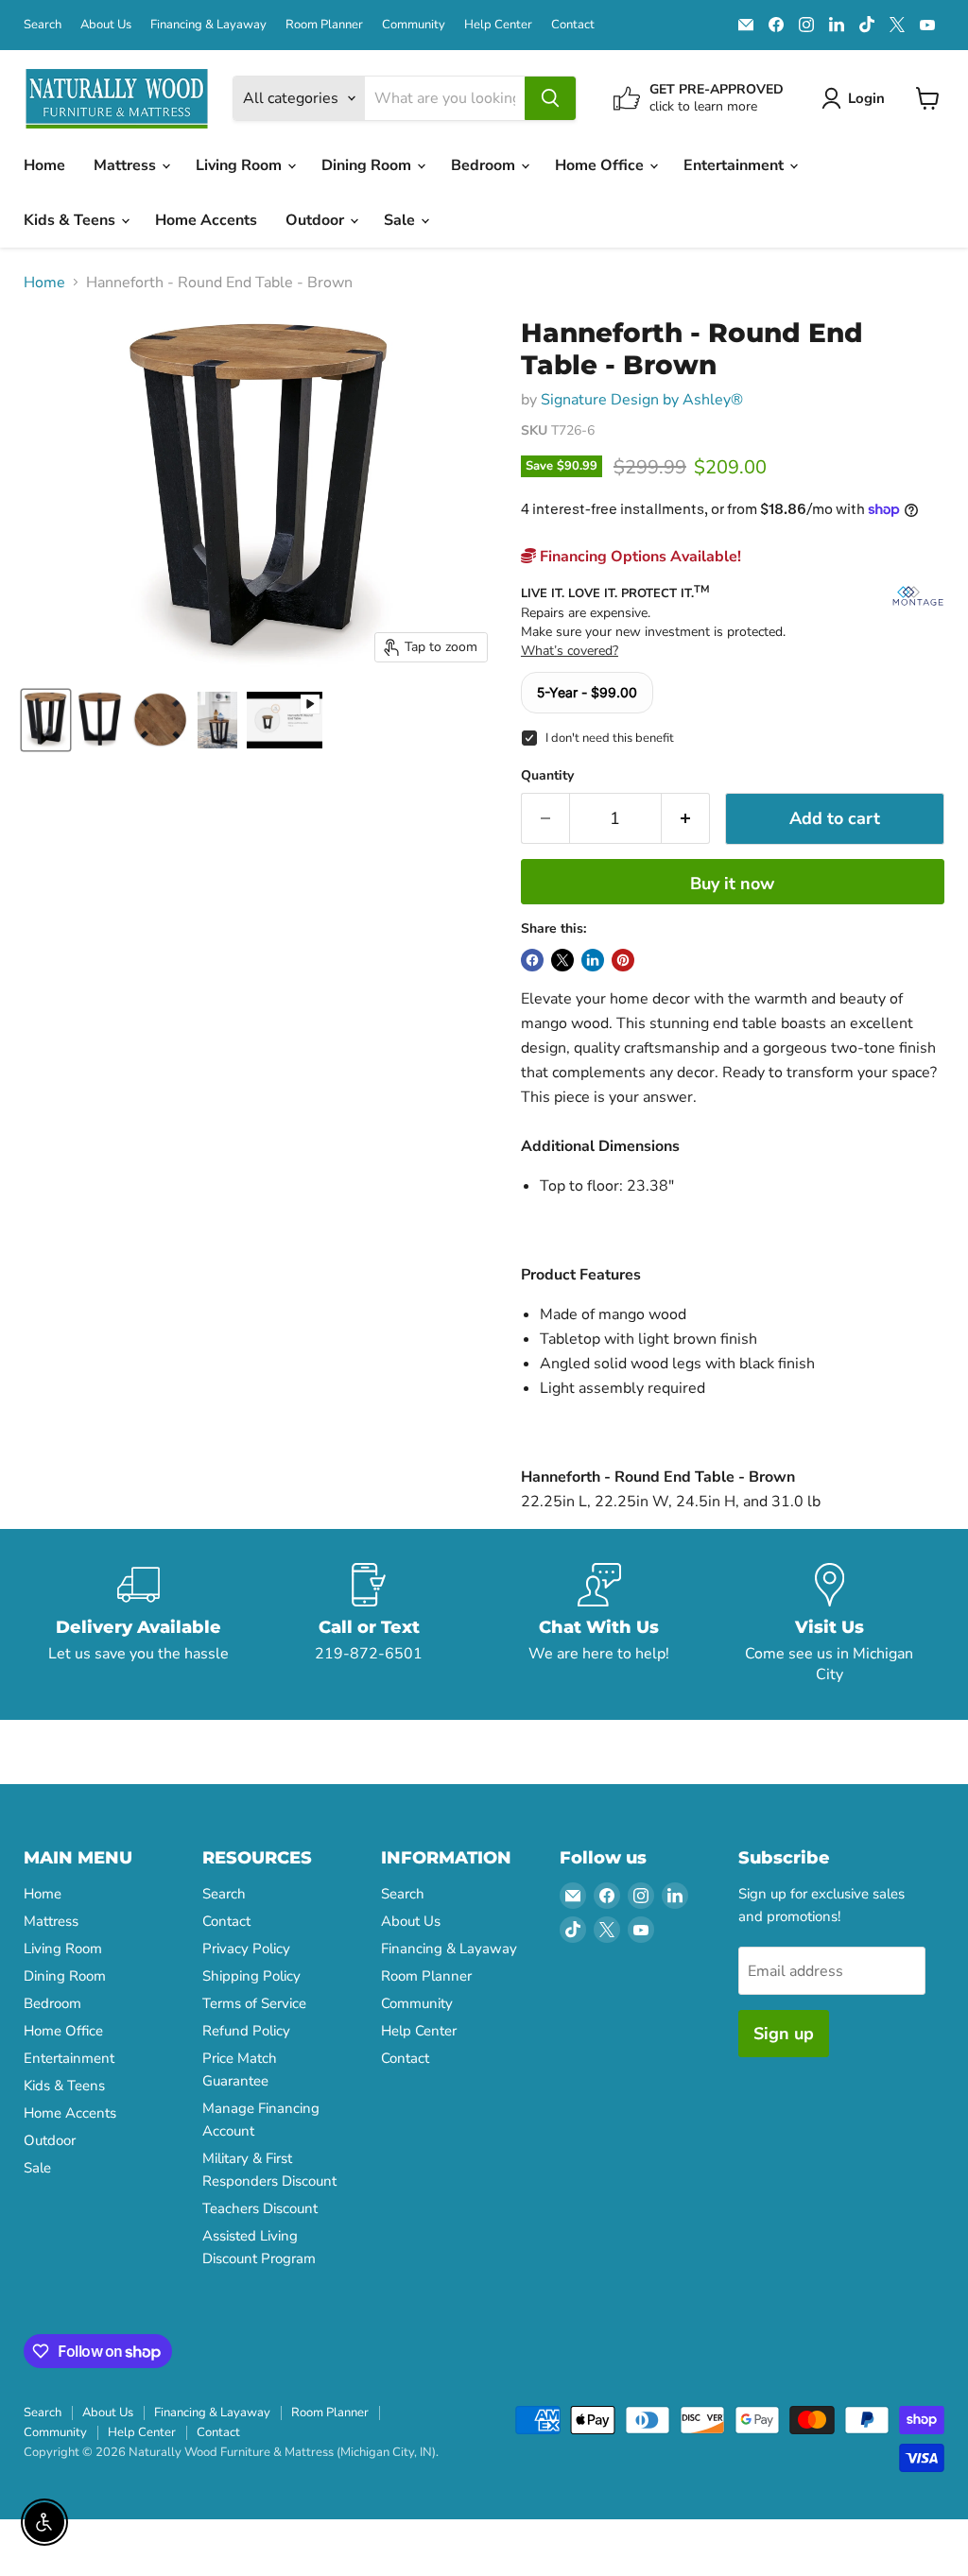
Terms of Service (254, 2003)
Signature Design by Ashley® (642, 400)
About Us (106, 25)
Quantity (547, 776)
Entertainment (735, 165)
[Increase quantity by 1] (686, 819)
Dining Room (368, 165)
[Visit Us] (830, 1624)
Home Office (601, 165)
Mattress (127, 165)
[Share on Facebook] (532, 960)
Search (43, 25)
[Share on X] (562, 960)
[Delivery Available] (139, 1624)
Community (414, 25)
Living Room (241, 165)
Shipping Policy (251, 1976)
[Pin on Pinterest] (623, 960)
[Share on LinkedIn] (593, 960)
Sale (401, 220)
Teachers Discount (260, 2208)
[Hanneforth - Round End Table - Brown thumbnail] (46, 720)
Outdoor (317, 220)
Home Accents (206, 220)
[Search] (550, 98)
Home (44, 165)
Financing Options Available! (639, 557)
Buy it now (732, 884)
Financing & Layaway (208, 25)
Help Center (498, 25)
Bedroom (485, 165)
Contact (573, 25)
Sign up (784, 2034)
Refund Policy (246, 2031)
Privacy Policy (246, 1949)
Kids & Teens (71, 220)
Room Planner (324, 25)
